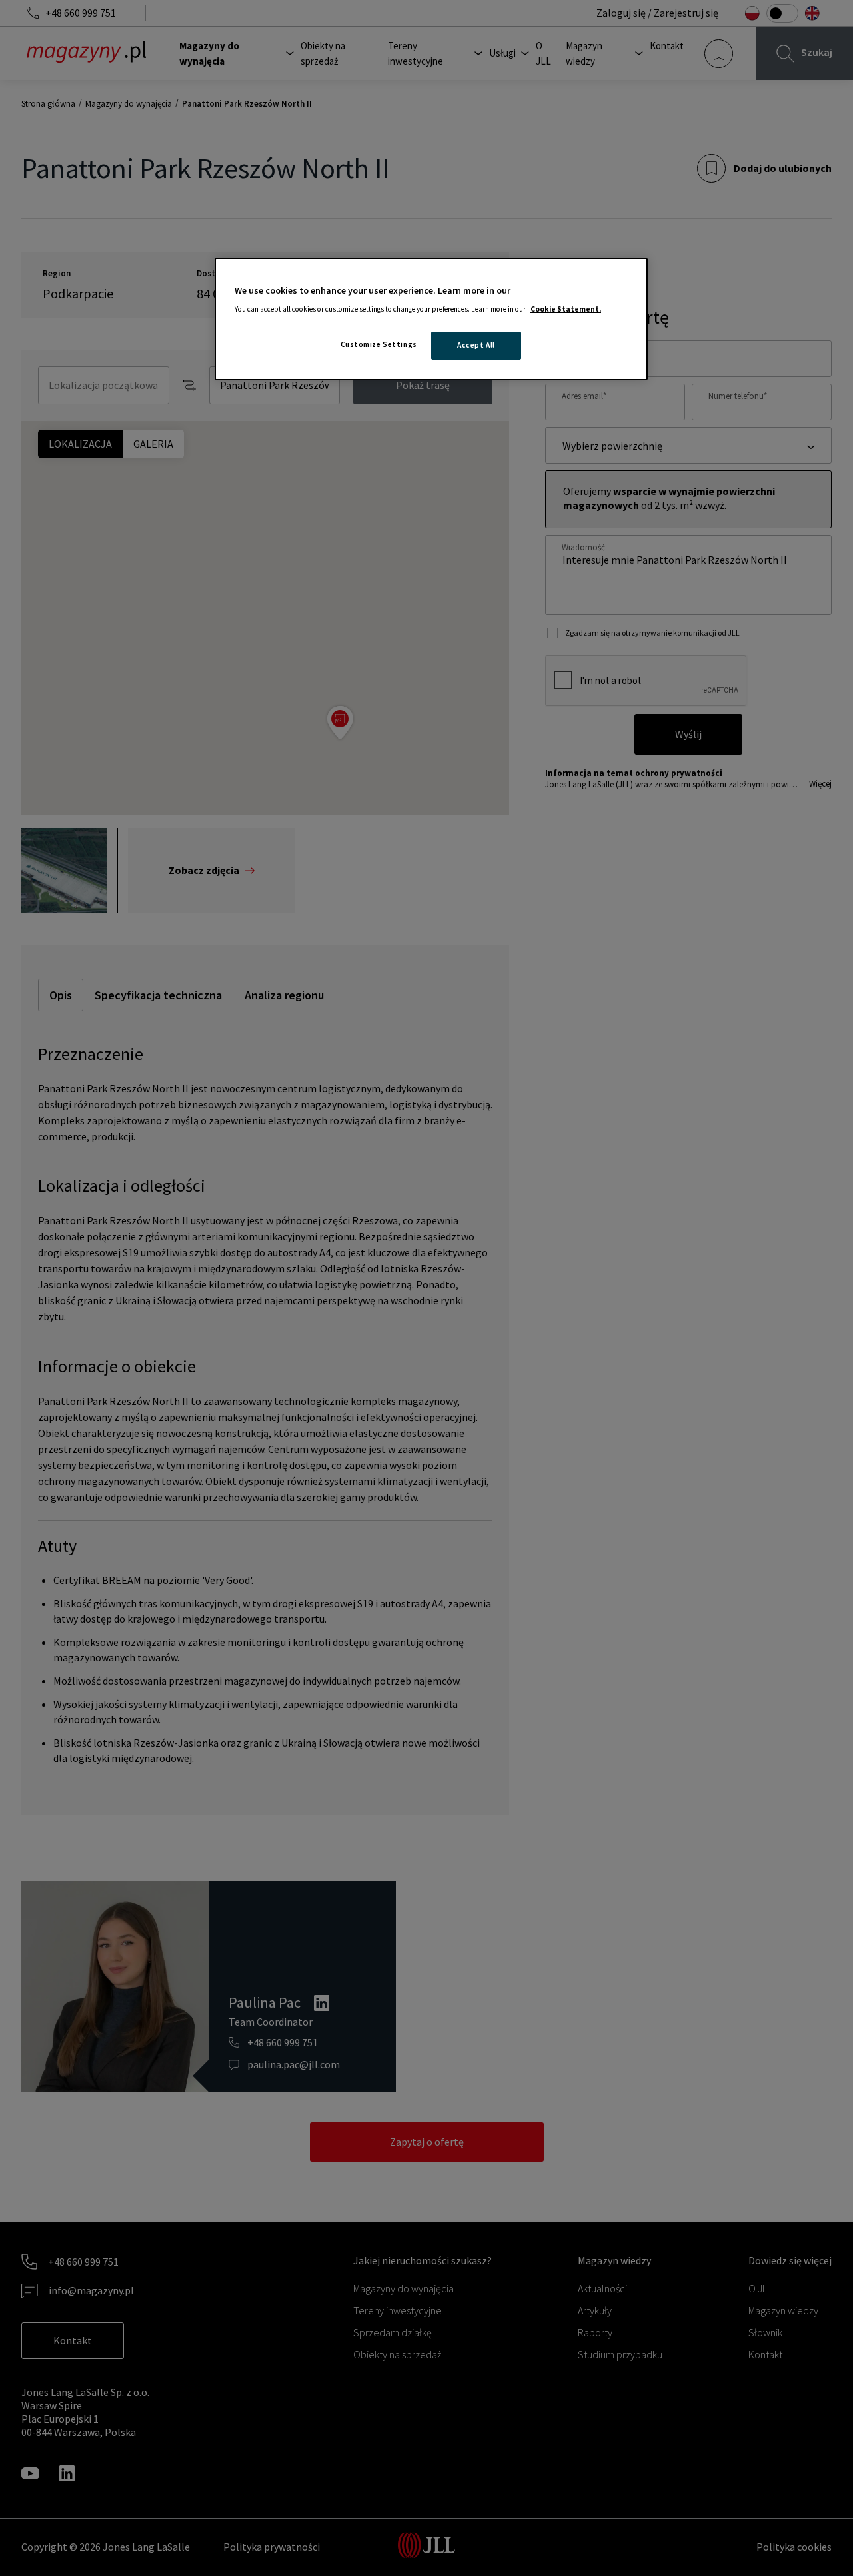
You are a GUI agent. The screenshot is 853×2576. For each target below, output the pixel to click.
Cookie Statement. (566, 309)
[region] (431, 319)
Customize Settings (379, 344)
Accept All (476, 345)
